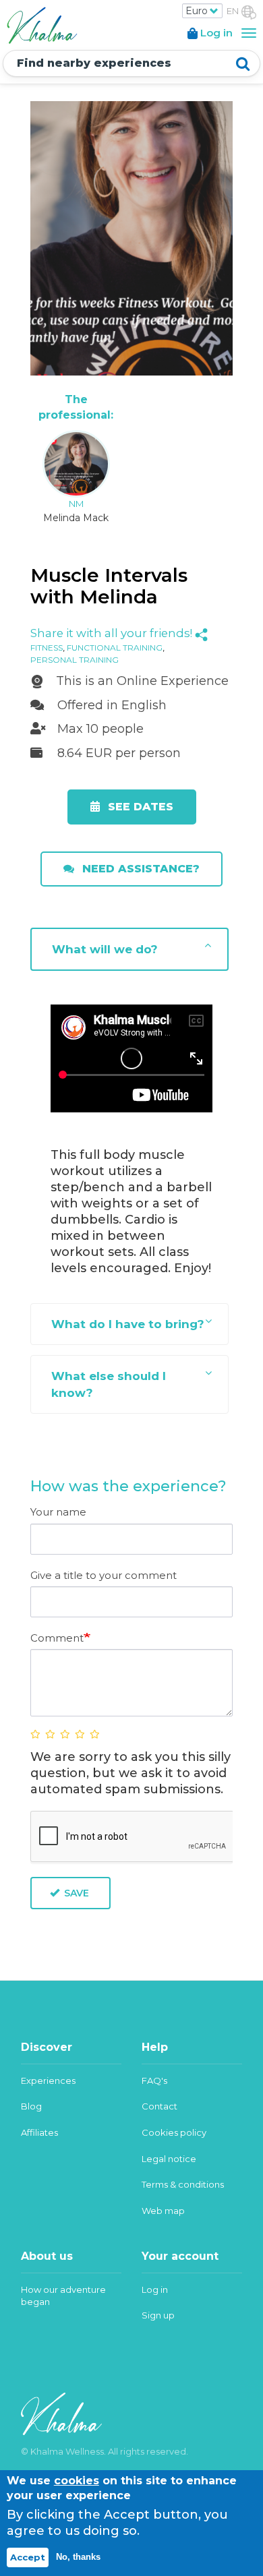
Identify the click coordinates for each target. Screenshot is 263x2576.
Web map (163, 2211)
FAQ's (154, 2080)
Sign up (158, 2315)
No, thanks (78, 2557)
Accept (28, 2557)
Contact (159, 2106)
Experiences (48, 2080)
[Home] (40, 24)
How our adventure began (63, 2296)
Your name (58, 1512)
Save (75, 1893)
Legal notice (169, 2159)
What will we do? (105, 949)
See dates (139, 807)
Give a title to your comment (104, 1575)
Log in (155, 2289)
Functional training (115, 648)
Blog (31, 2106)
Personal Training (75, 660)
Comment (57, 1638)
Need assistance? (139, 869)
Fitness (47, 648)
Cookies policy (174, 2132)
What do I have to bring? (128, 1324)
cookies (77, 2481)
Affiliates (39, 2132)
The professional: (76, 407)
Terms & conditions (183, 2184)
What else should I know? (109, 1384)
